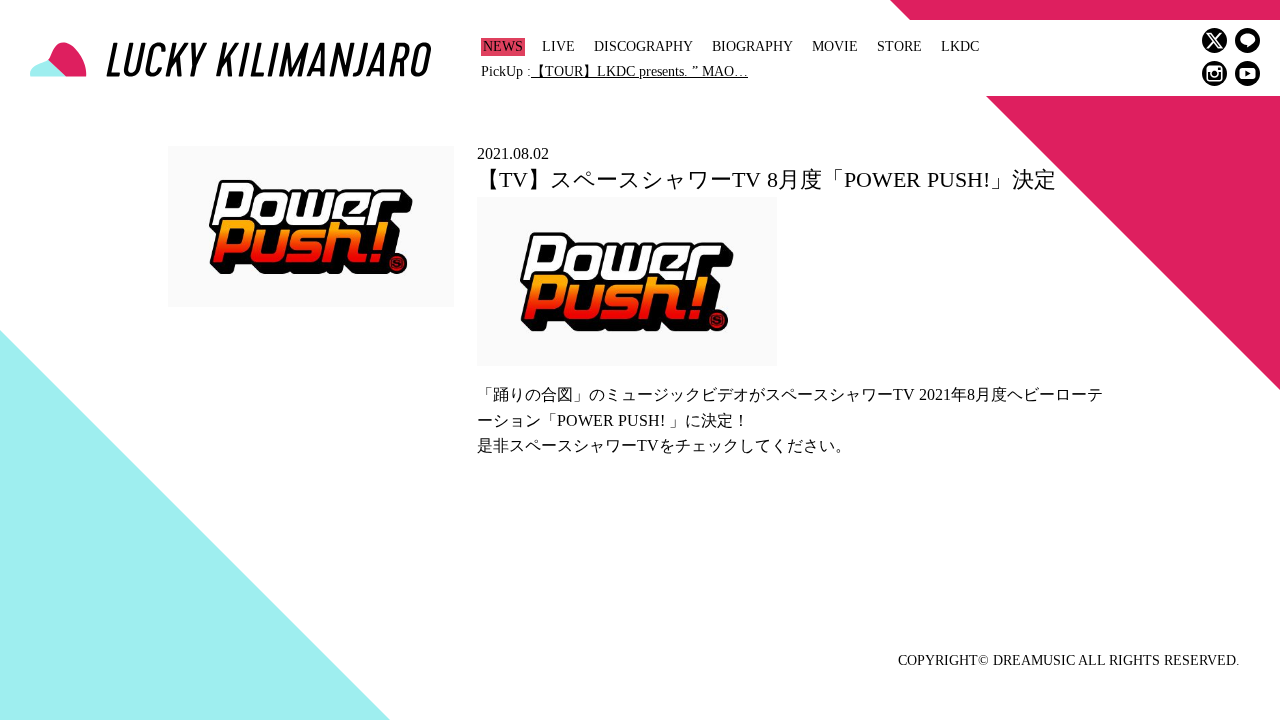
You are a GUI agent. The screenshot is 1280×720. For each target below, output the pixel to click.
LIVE (558, 46)
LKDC (960, 46)
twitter (1214, 40)
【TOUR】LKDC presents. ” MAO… (639, 71)
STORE (899, 46)
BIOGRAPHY (752, 46)
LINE (1247, 40)
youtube (1247, 73)
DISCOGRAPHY (643, 46)
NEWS (503, 46)
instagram (1214, 73)
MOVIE (835, 46)
